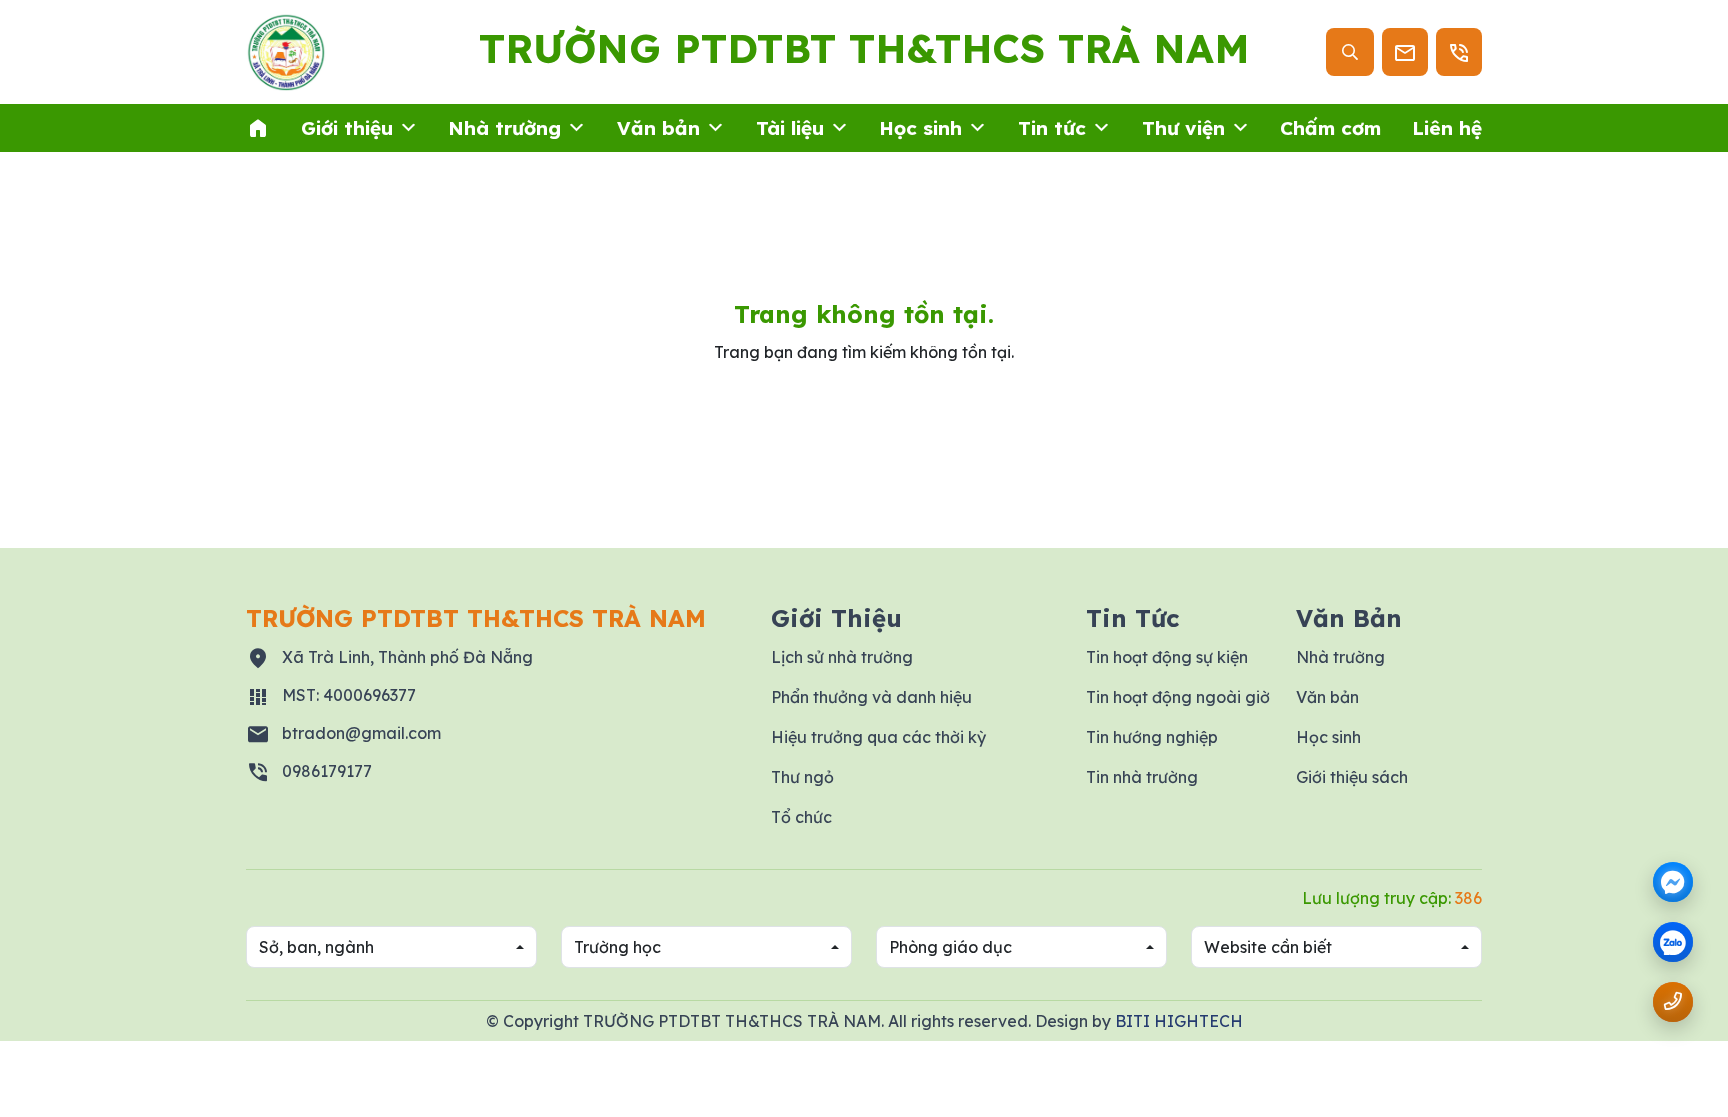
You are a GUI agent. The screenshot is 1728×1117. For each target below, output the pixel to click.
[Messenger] (1673, 882)
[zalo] (1673, 943)
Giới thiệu (347, 128)
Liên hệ (1447, 128)
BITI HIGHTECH (1179, 1021)
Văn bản (658, 128)
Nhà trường (504, 128)
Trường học (617, 947)
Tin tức (1052, 128)
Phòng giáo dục (950, 947)
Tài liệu (790, 128)
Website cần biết (1268, 947)
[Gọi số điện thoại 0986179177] (1673, 1001)
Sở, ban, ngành (316, 947)
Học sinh (920, 128)
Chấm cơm (1330, 128)
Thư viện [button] (1183, 128)
